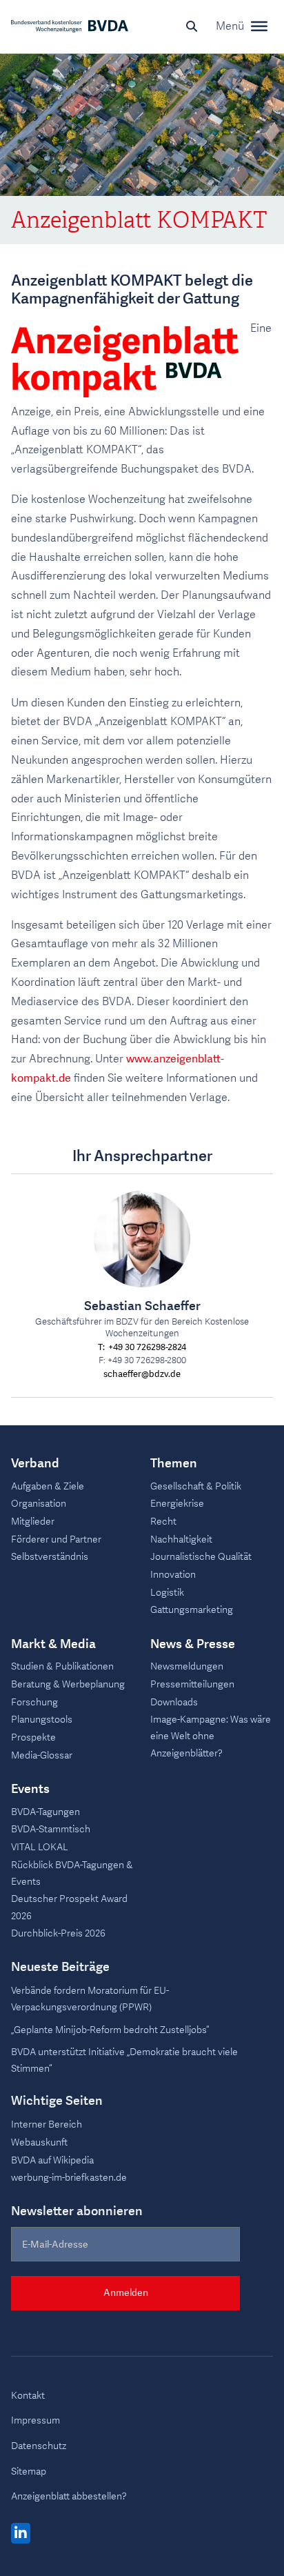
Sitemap (29, 2471)
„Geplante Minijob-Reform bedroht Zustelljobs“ (110, 2030)
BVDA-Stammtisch (51, 1829)
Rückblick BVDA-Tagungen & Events (72, 1873)
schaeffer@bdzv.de (142, 1375)
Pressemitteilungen (192, 1684)
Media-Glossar (42, 1755)
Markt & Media (53, 1645)
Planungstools (42, 1720)
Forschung (34, 1702)
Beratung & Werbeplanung (68, 1684)
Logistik (167, 1593)
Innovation (173, 1575)
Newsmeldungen (187, 1666)
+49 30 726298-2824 (147, 1348)
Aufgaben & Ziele (48, 1486)
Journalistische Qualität (201, 1557)
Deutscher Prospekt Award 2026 (69, 1907)
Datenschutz (39, 2446)
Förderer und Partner (56, 1539)
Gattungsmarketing (192, 1610)
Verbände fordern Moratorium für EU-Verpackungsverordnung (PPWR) (90, 1999)
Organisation (39, 1504)
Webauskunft (39, 2142)
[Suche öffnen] (192, 26)
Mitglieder (33, 1522)
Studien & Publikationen (62, 1666)
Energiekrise (177, 1504)
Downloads (174, 1702)
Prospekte (33, 1737)
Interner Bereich (47, 2124)
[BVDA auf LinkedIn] (21, 2534)
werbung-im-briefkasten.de (69, 2178)
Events (30, 1790)
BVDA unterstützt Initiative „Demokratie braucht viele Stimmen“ (124, 2060)
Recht (163, 1522)
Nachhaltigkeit (181, 1539)
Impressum (35, 2420)
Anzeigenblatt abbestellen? (69, 2496)
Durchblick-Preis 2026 (58, 1933)
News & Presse (193, 1645)
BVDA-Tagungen (45, 1812)
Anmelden (126, 2293)
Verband (35, 1464)
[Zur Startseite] (70, 26)
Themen (174, 1464)
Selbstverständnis (50, 1557)
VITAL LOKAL (40, 1847)
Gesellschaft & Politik (196, 1486)
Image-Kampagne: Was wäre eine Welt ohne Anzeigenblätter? (211, 1736)
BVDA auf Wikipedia (52, 2160)
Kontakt (28, 2396)
